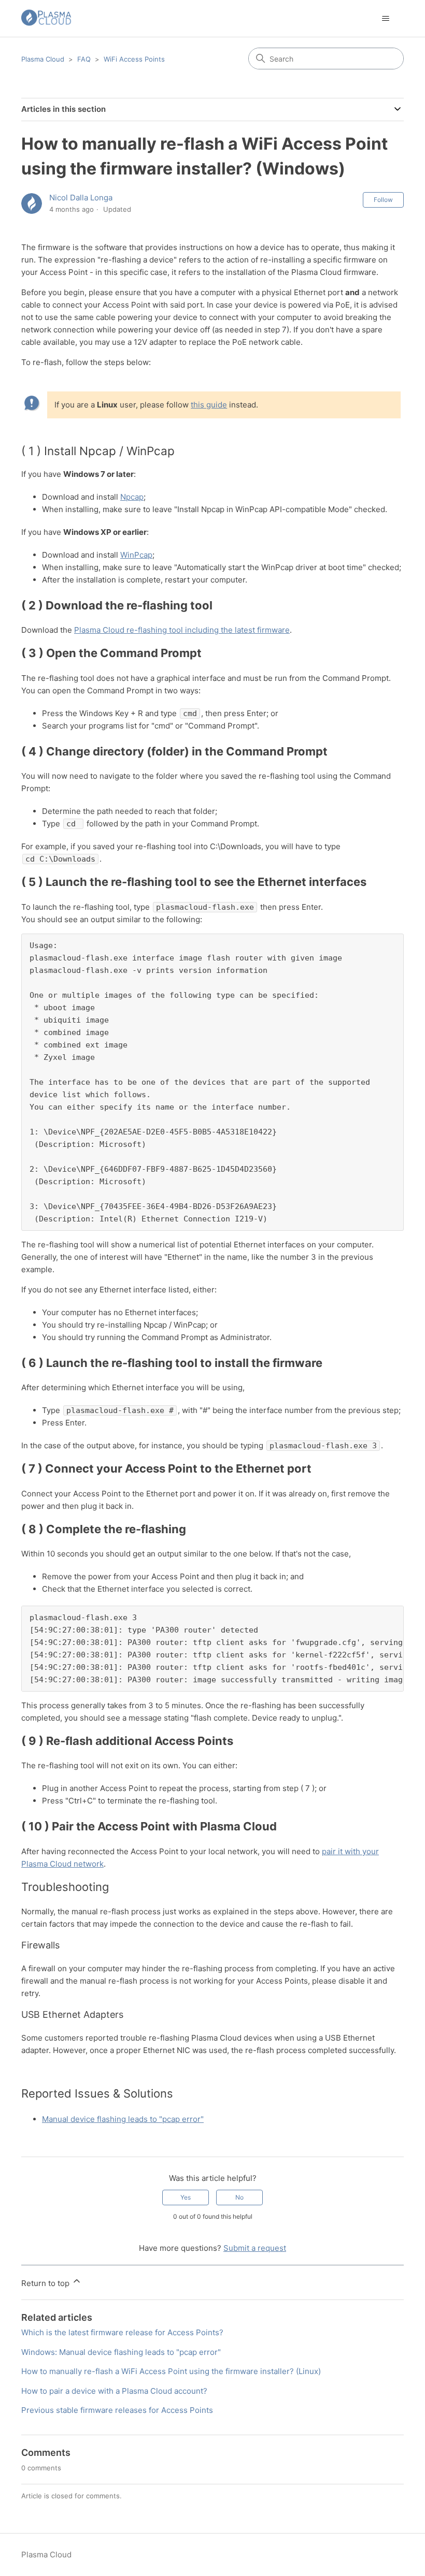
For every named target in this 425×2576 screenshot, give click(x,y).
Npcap (132, 497)
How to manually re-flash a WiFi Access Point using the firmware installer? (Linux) (171, 2371)
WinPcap (136, 555)
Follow (383, 200)
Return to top (46, 2283)
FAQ (84, 59)
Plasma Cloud (43, 59)
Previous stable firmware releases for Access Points (117, 2410)
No (239, 2197)
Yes (186, 2197)
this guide (209, 405)
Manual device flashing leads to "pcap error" (123, 2119)
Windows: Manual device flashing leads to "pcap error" (121, 2352)
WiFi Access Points (134, 59)
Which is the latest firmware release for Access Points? (122, 2332)
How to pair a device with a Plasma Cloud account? (114, 2391)
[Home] (46, 18)
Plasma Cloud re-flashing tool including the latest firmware (182, 630)
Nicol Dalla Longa (81, 198)
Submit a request (255, 2248)
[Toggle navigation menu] (385, 19)
